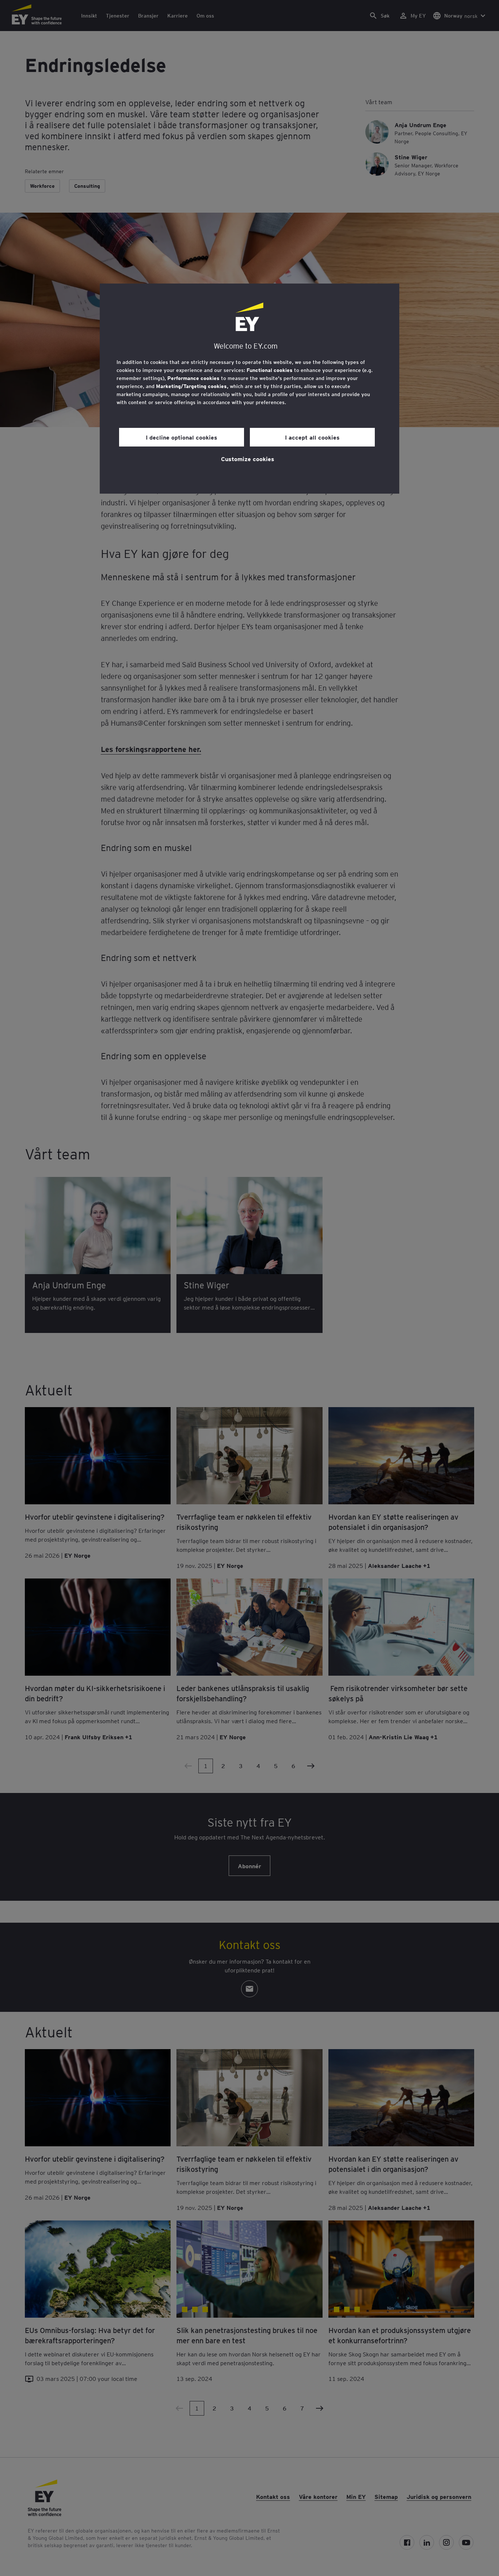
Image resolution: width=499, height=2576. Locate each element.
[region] (249, 389)
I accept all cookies (312, 437)
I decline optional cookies (182, 437)
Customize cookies (248, 459)
